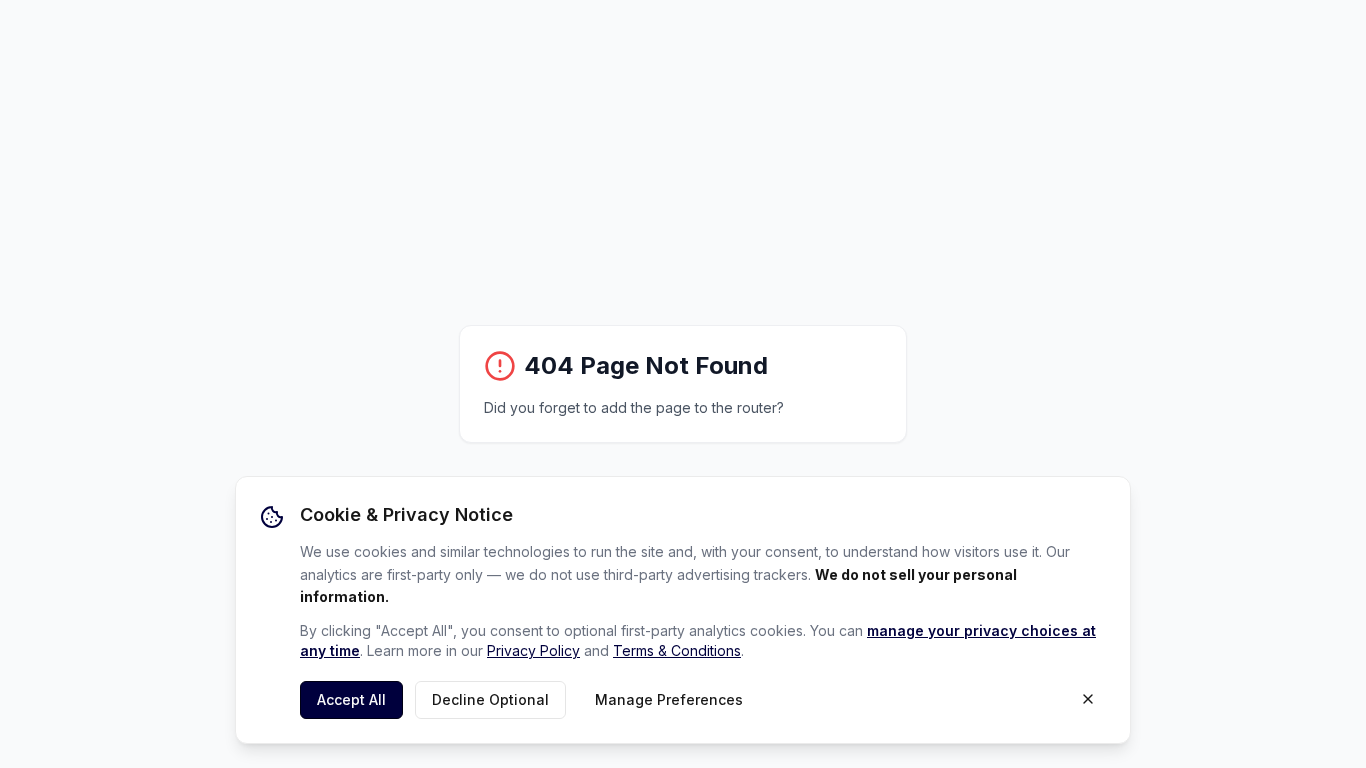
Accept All (351, 699)
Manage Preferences (669, 699)
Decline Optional (490, 699)
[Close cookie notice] (1088, 699)
